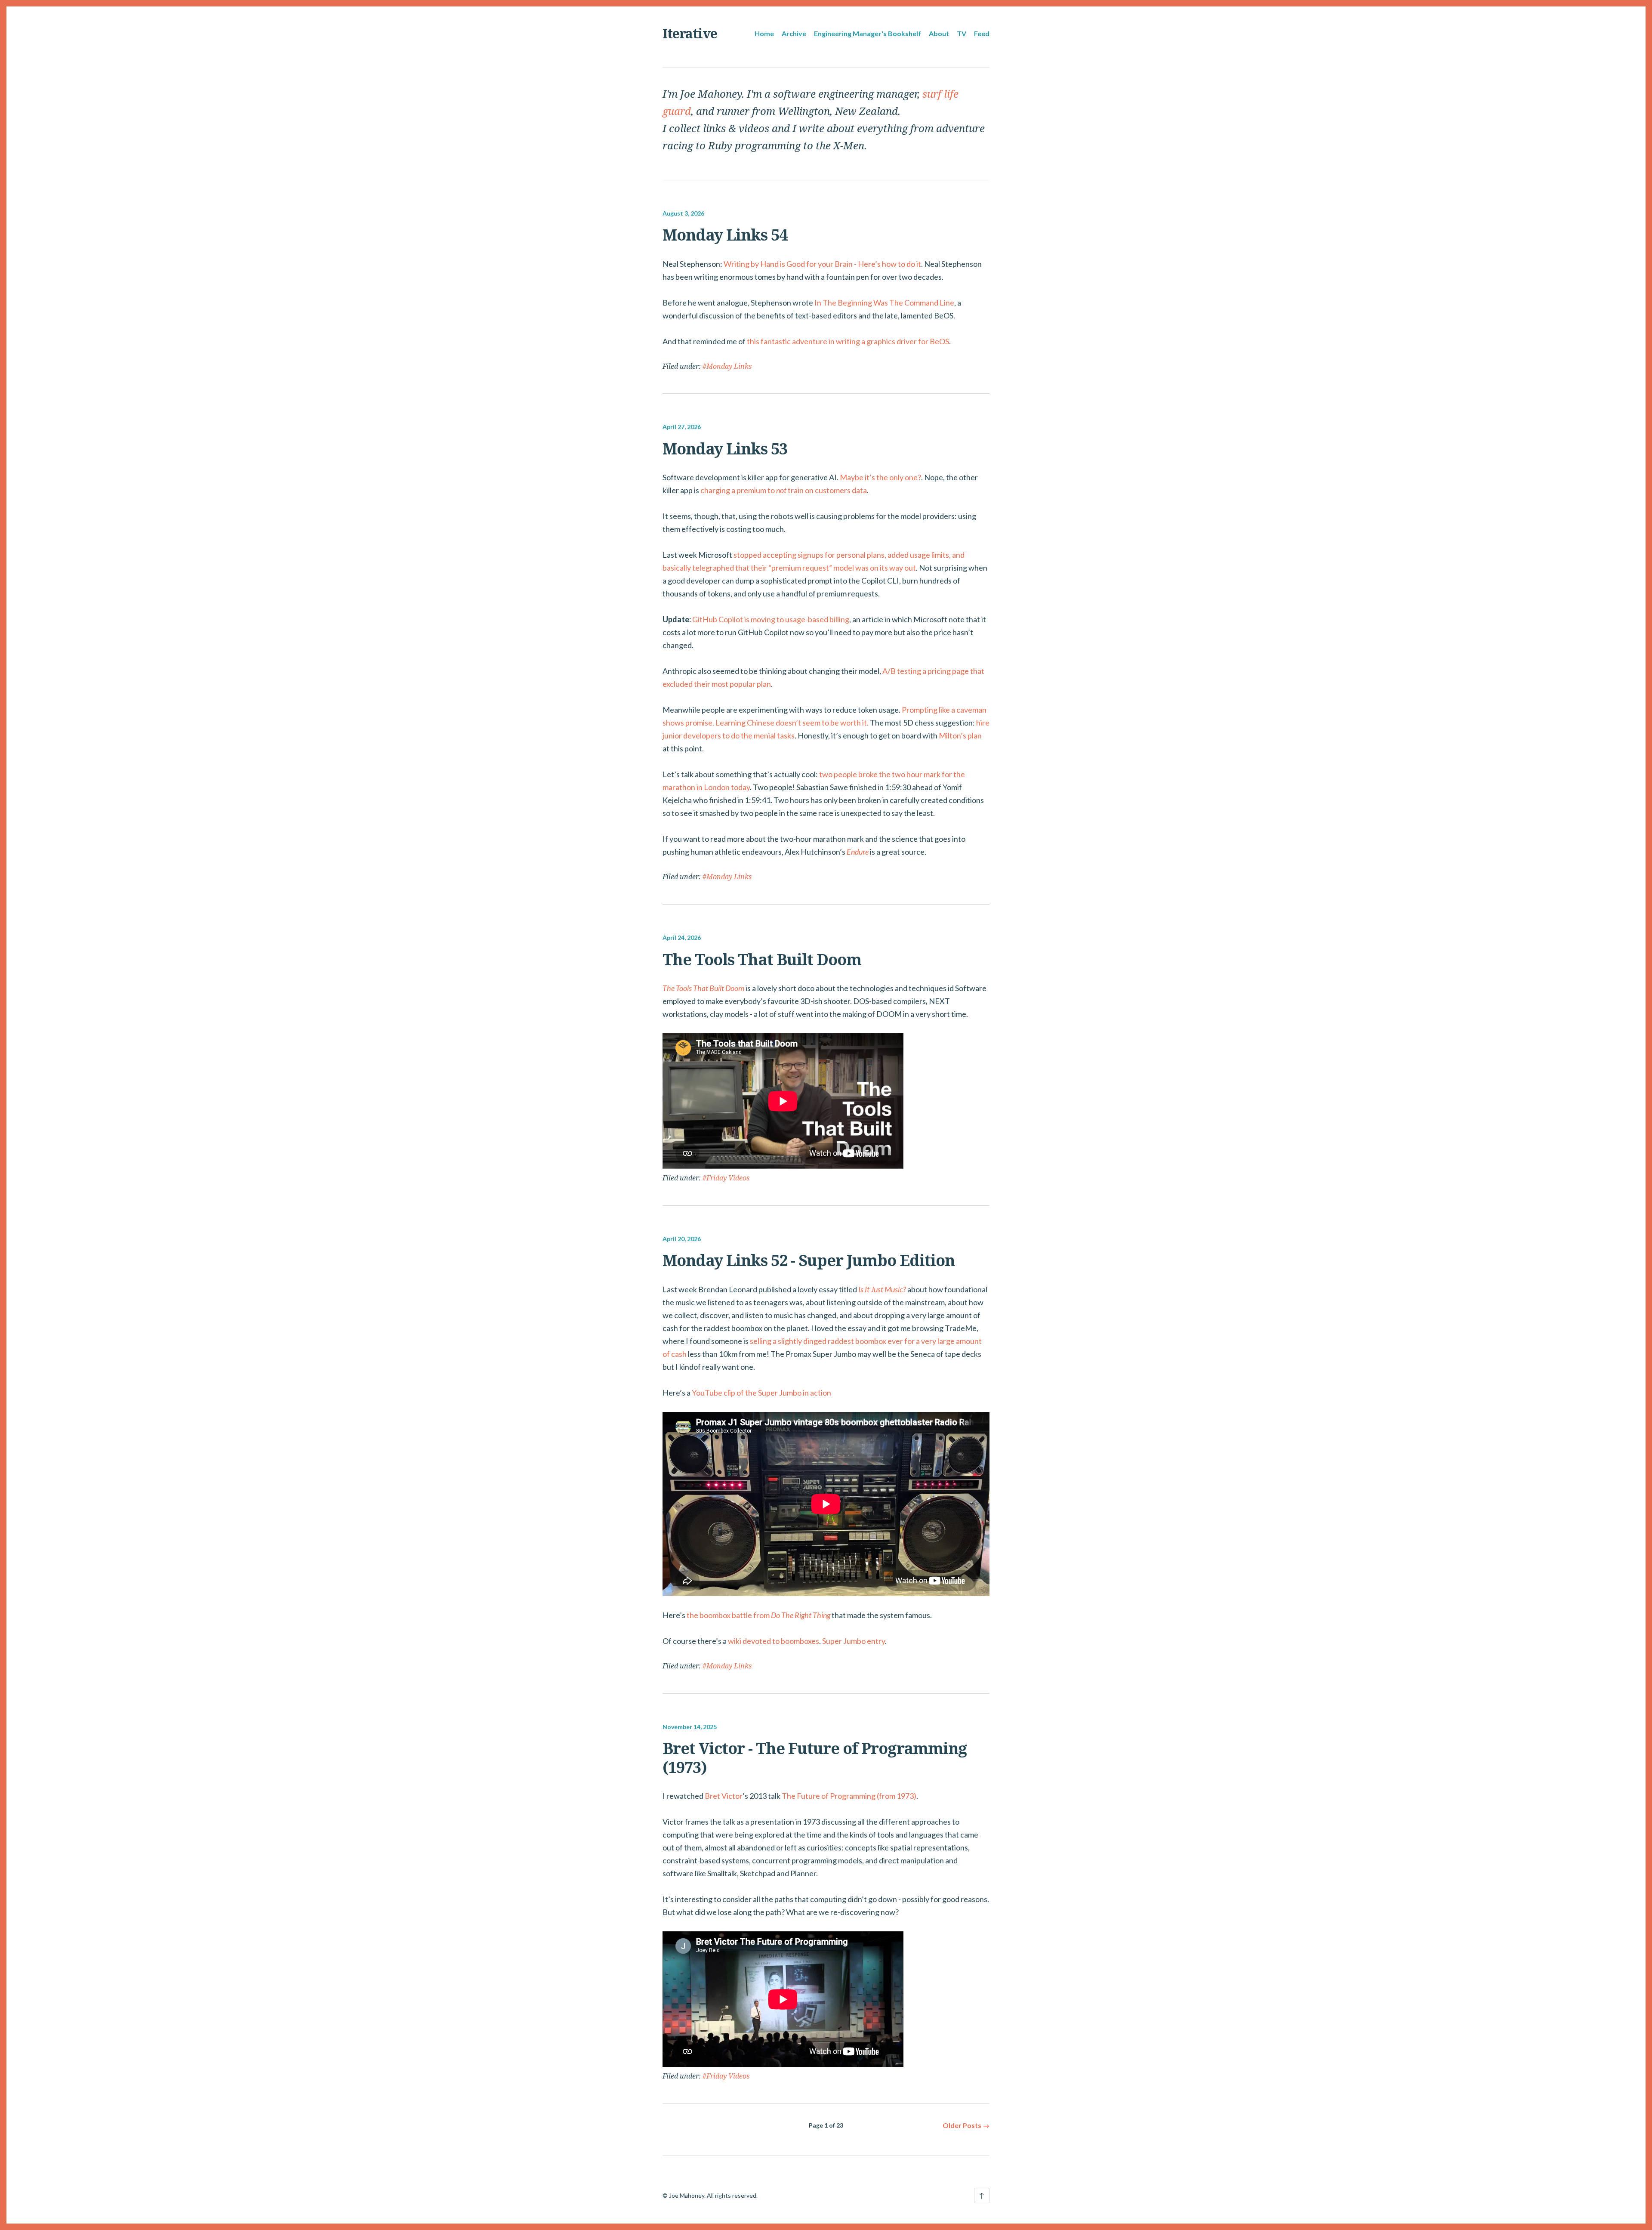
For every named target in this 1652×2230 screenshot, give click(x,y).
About (939, 33)
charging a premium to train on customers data (784, 490)
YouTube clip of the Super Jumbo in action (761, 1393)
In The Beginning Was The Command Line (884, 303)
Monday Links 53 (725, 449)
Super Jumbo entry (854, 1641)
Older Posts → (966, 2125)
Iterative (690, 33)
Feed (982, 33)
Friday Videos (728, 1178)
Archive (794, 33)
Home (764, 33)
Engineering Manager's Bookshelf (868, 33)
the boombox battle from (758, 1615)
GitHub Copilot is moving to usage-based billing (771, 619)
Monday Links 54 (725, 235)
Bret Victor (724, 1796)
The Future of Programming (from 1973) (849, 1796)
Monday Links (729, 366)
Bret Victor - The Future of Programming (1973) (815, 1757)
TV (962, 33)
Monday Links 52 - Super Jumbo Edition (809, 1260)
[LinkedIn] (679, 2175)
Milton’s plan (960, 735)
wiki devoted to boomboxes (774, 1641)
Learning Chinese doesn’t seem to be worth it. (792, 723)
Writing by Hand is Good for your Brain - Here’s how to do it (822, 264)
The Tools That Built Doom (762, 959)
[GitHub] (666, 2175)
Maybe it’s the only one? (880, 477)
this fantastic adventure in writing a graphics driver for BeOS (848, 341)
